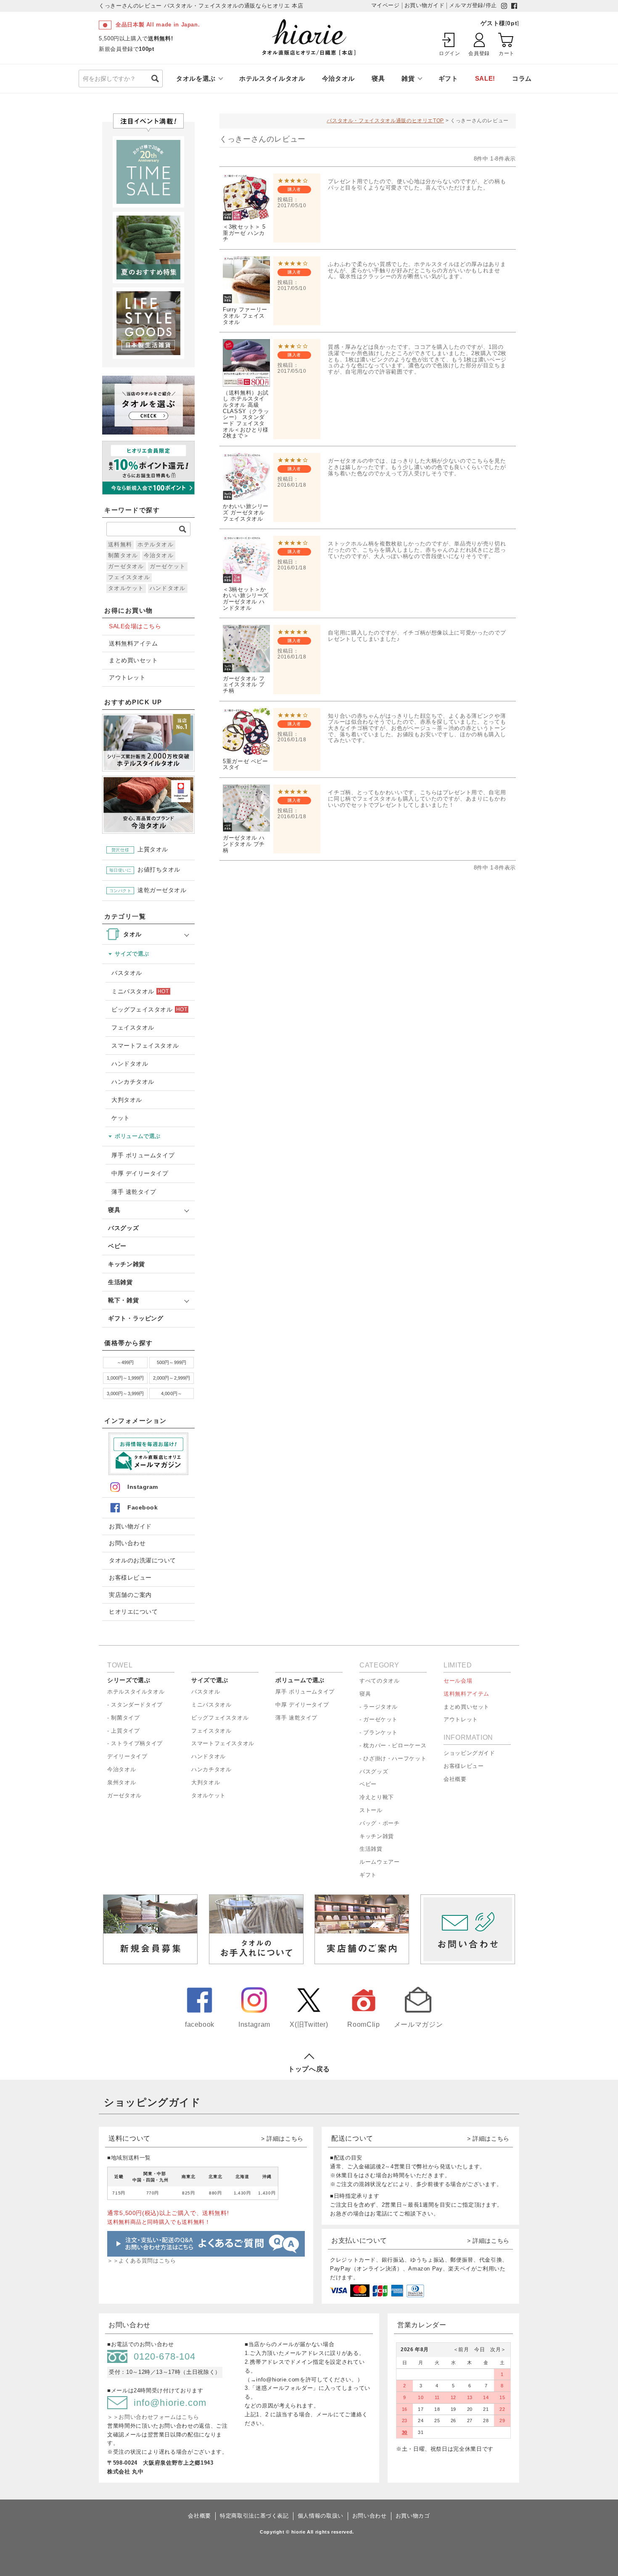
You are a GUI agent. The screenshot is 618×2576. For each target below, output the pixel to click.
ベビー (117, 1246)
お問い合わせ (127, 1543)
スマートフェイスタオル (145, 1046)
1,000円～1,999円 (125, 1378)
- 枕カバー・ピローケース (393, 1745)
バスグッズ (123, 1228)
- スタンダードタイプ (135, 1705)
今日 (477, 2350)
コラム (522, 78)
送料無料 (120, 544)
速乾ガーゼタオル (148, 890)
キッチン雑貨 (127, 1264)
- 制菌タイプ (123, 1718)
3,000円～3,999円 (125, 1393)
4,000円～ (172, 1393)
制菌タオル (123, 555)
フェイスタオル (129, 577)
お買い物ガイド (130, 1526)
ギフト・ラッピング (136, 1318)
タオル (132, 934)
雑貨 (408, 78)
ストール (371, 1810)
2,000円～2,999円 (172, 1378)
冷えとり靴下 (377, 1797)
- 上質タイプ (123, 1731)
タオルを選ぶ (196, 78)
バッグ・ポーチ (379, 1823)
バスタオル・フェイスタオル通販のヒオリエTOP (385, 121)
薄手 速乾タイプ (134, 1192)
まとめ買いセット (133, 660)
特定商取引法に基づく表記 (254, 2516)
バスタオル (127, 973)
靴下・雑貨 (123, 1300)
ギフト (448, 78)
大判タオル (127, 1100)
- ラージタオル (379, 1707)
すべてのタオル (379, 1681)
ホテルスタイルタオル (272, 78)
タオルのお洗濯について (143, 1561)
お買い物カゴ (413, 2516)
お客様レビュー (130, 1578)
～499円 (125, 1362)
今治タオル (338, 78)
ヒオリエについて (133, 1612)
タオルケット (126, 588)
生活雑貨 (120, 1282)
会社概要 (455, 1779)
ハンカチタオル (133, 1082)
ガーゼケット (168, 566)
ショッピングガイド (469, 1753)
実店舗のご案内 (130, 1595)
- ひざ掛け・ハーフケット (393, 1758)
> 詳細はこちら (282, 2139)
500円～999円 (172, 1362)
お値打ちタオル (145, 870)
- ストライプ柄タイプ (135, 1743)
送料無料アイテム (133, 644)
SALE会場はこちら (135, 626)
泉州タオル (121, 1782)
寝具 (378, 78)
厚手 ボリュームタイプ (143, 1155)
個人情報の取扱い (321, 2516)
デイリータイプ (127, 1756)
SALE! (485, 78)
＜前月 (461, 2350)
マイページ (386, 5)
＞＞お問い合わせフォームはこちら (153, 2417)
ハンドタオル (168, 588)
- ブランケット (379, 1732)
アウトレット (127, 678)
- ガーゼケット (379, 1719)
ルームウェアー (379, 1862)
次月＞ (495, 2350)
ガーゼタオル (126, 566)
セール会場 (458, 1681)
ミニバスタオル (140, 991)
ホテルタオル (156, 544)
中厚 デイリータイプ (140, 1173)
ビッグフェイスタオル (149, 1009)
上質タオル (140, 849)
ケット (121, 1118)
